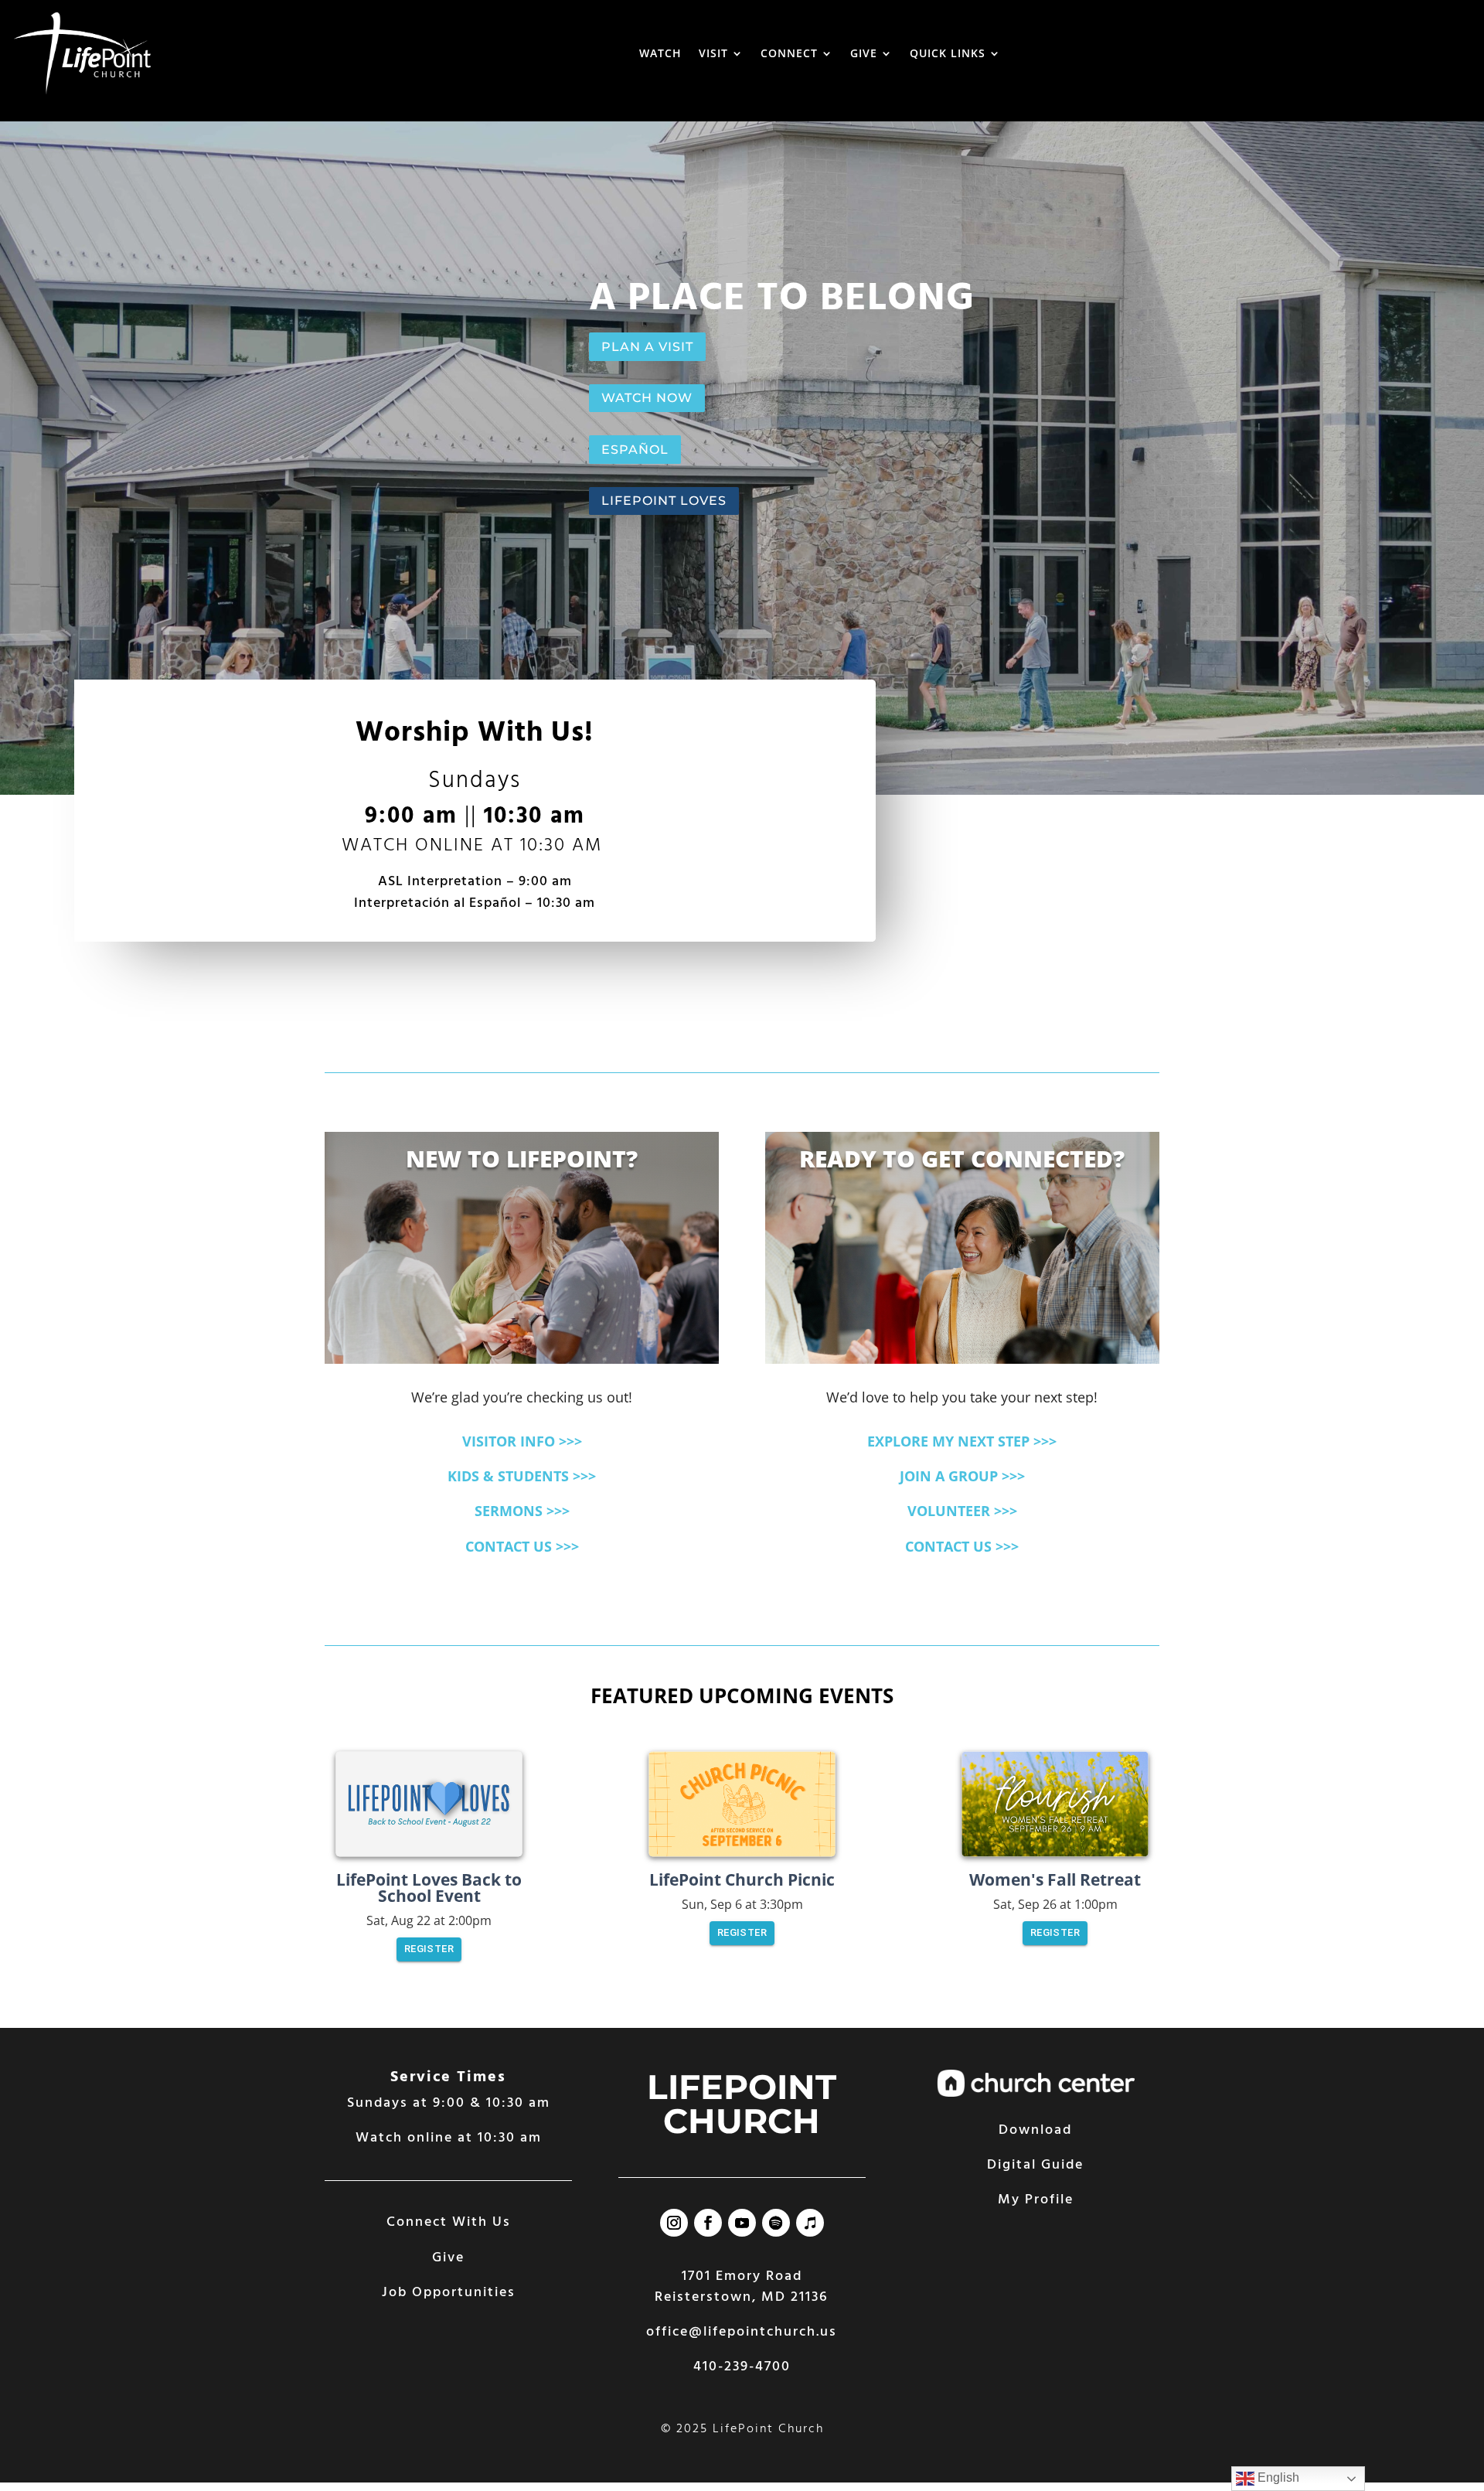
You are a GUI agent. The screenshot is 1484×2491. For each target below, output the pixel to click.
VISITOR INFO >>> (522, 1441)
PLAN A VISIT (647, 347)
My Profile (1036, 2200)
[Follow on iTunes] (810, 2223)
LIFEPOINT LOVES (664, 501)
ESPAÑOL (635, 450)
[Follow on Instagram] (674, 2223)
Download (1035, 2130)
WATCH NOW (647, 398)
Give (448, 2258)
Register (429, 1949)
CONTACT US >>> (522, 1546)
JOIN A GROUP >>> (962, 1476)
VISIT (713, 53)
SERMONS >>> (522, 1511)
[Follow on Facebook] (708, 2223)
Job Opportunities (449, 2293)
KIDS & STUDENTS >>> (522, 1476)
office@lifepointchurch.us (742, 2332)
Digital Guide (1035, 2165)
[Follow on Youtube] (742, 2223)
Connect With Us (449, 2222)
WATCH (660, 53)
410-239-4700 (742, 2367)
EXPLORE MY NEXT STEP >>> (962, 1441)
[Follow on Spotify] (776, 2223)
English (1277, 2477)
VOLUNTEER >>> (962, 1511)
